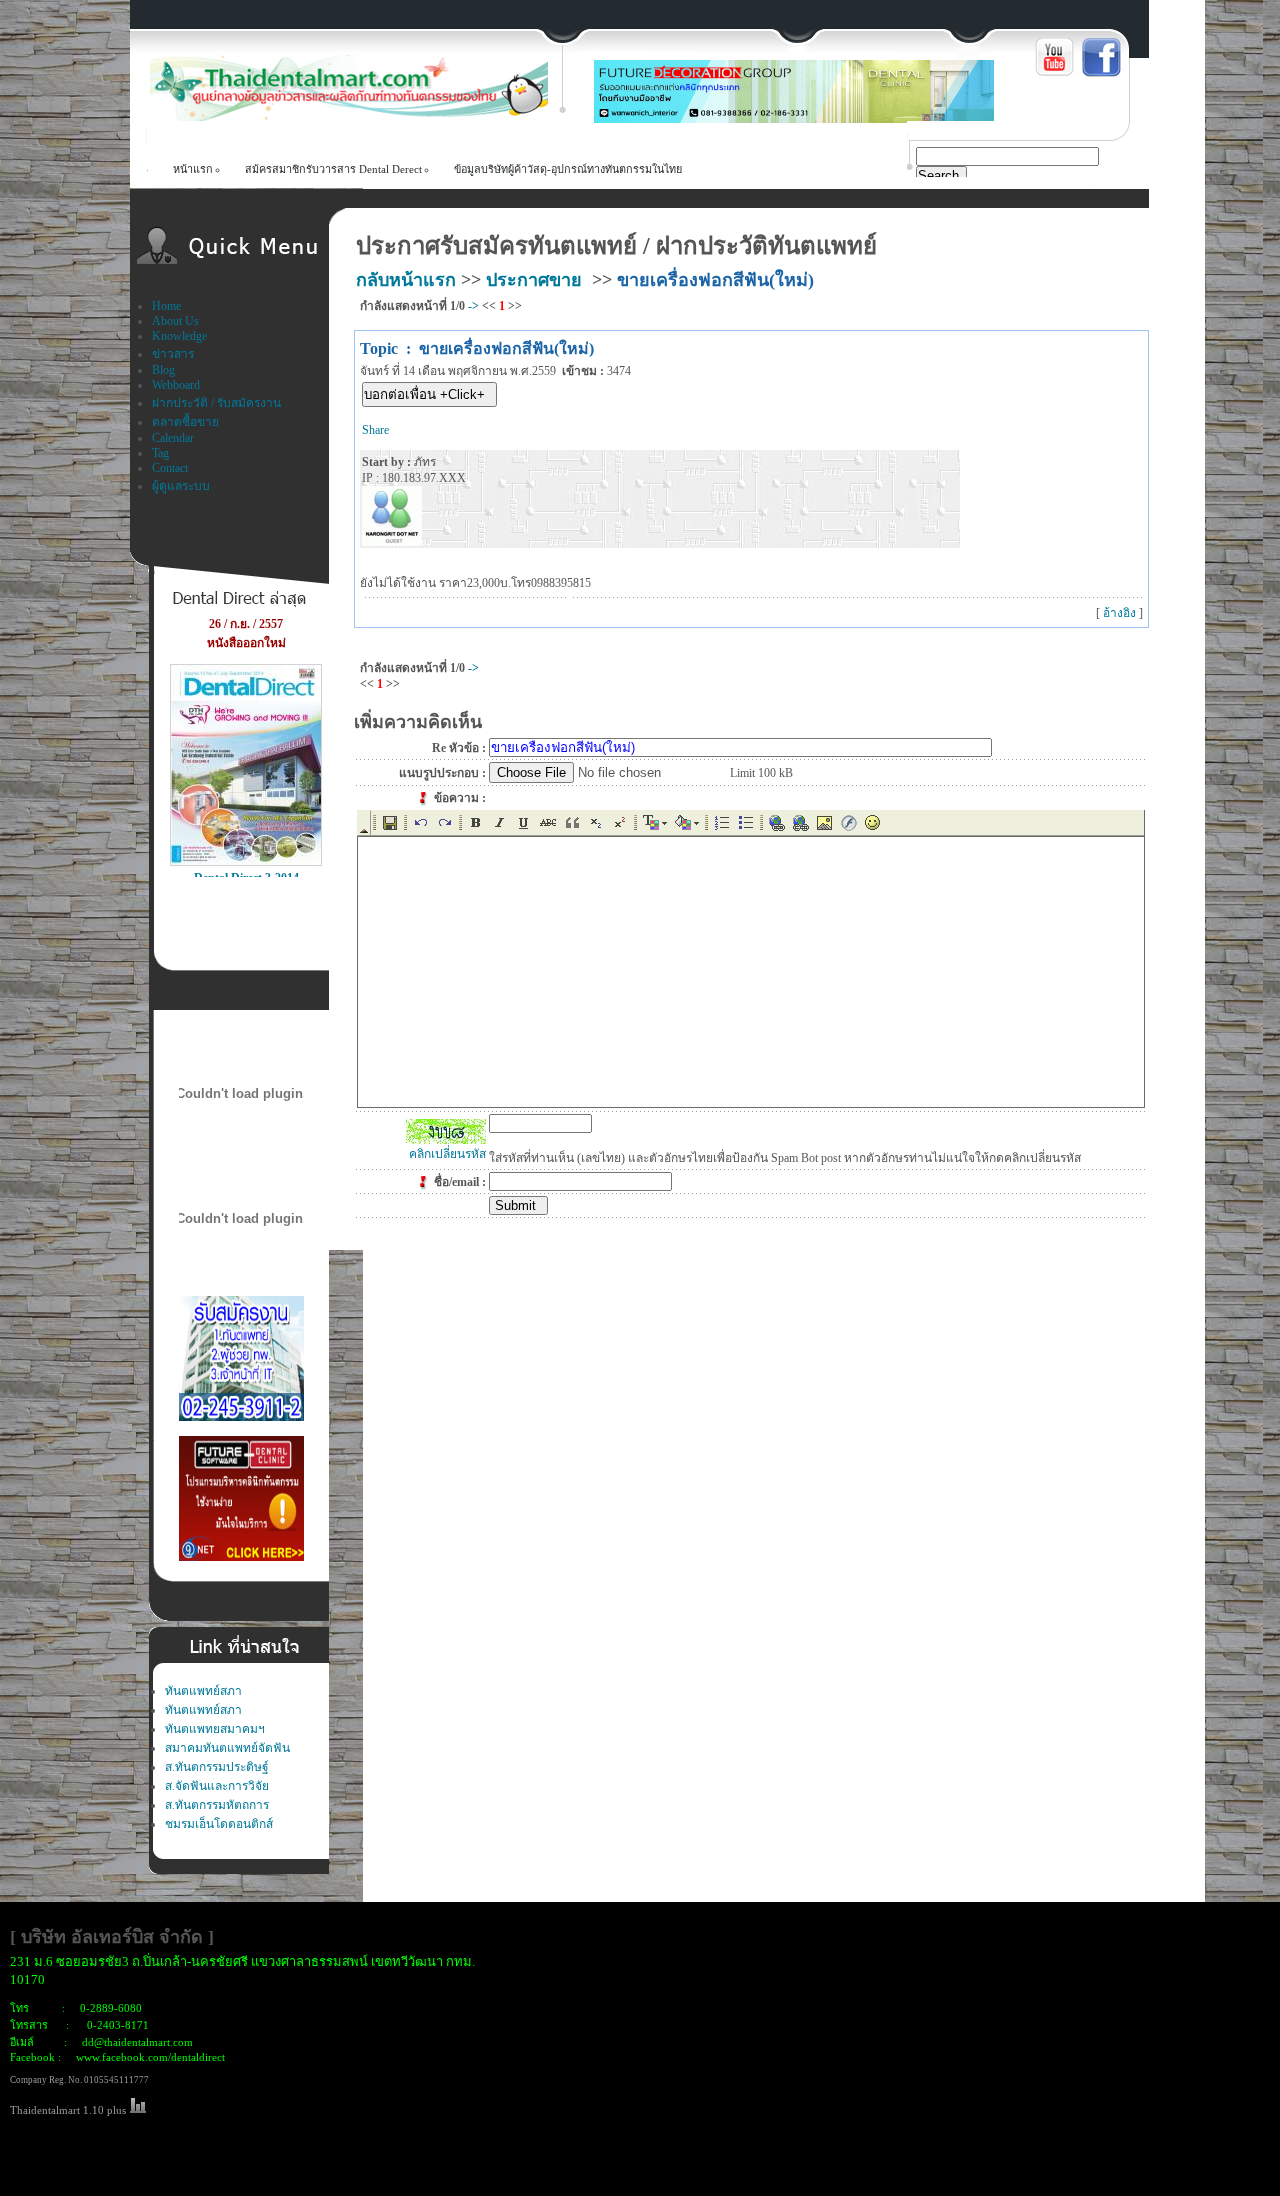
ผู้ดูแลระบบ (181, 486)
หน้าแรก (193, 169)
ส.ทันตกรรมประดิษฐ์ (217, 1767)
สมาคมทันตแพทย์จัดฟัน (227, 1748)
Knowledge (179, 336)
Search (938, 175)
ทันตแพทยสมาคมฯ (215, 1729)
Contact (170, 468)
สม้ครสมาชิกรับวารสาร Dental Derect (333, 169)
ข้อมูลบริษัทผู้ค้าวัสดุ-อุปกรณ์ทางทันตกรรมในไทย (568, 169)
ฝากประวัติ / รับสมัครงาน (216, 403)
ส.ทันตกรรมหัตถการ (217, 1805)
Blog (163, 370)
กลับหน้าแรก (406, 280)
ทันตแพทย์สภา (203, 1691)
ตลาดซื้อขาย (185, 422)
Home (166, 306)
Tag (160, 453)
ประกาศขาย (534, 280)
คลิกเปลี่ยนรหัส (447, 1154)
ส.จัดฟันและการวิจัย (217, 1786)
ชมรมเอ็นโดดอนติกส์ (219, 1824)
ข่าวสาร (173, 354)
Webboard (176, 385)
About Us (175, 321)
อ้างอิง (1119, 613)
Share (375, 430)
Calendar (173, 438)
